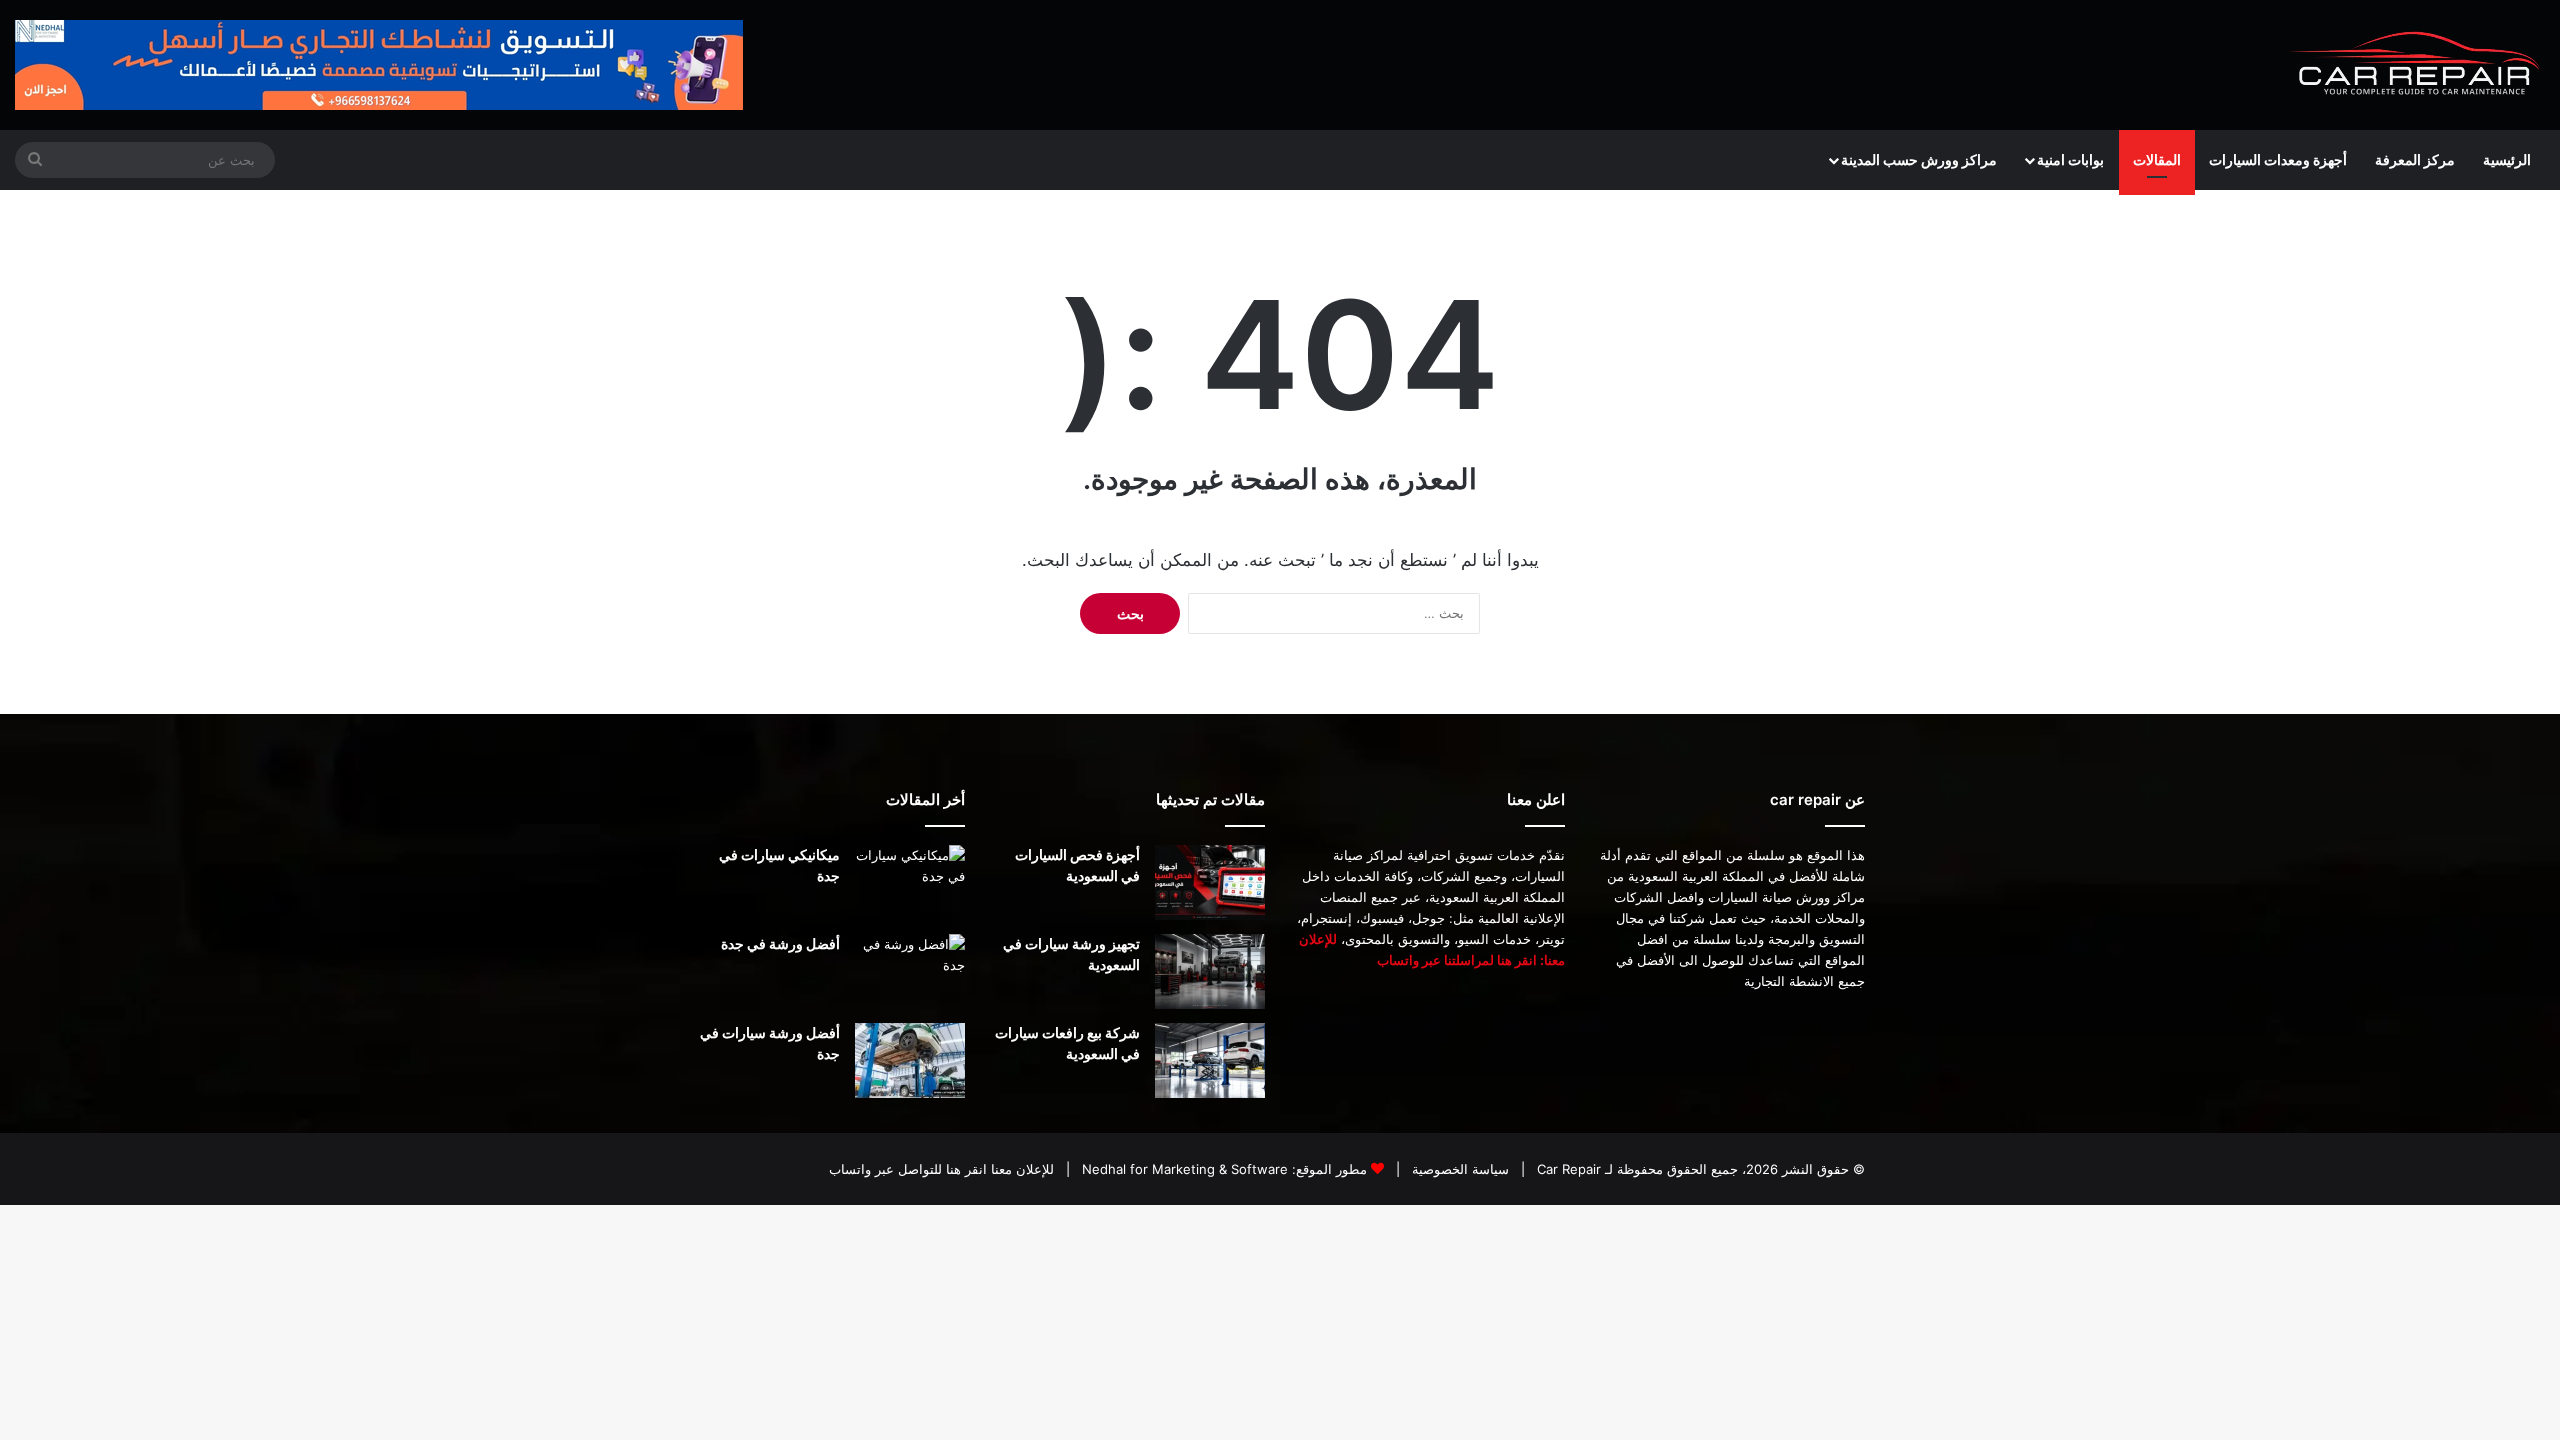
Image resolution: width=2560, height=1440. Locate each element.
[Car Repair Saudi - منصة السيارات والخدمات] (2416, 65)
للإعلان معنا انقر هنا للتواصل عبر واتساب (941, 1169)
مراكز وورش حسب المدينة (1919, 159)
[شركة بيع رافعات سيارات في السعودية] (1210, 1060)
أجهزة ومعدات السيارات (2278, 159)
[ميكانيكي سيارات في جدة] (910, 882)
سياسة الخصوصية (1458, 1169)
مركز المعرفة (2415, 159)
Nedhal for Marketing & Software (1183, 1169)
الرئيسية (2507, 159)
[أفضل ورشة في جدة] (910, 971)
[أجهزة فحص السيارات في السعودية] (1210, 882)
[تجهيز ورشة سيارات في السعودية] (1210, 971)
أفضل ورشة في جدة (780, 943)
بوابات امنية (2070, 159)
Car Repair (1567, 1169)
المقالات (2157, 159)
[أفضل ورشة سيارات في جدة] (910, 1060)
